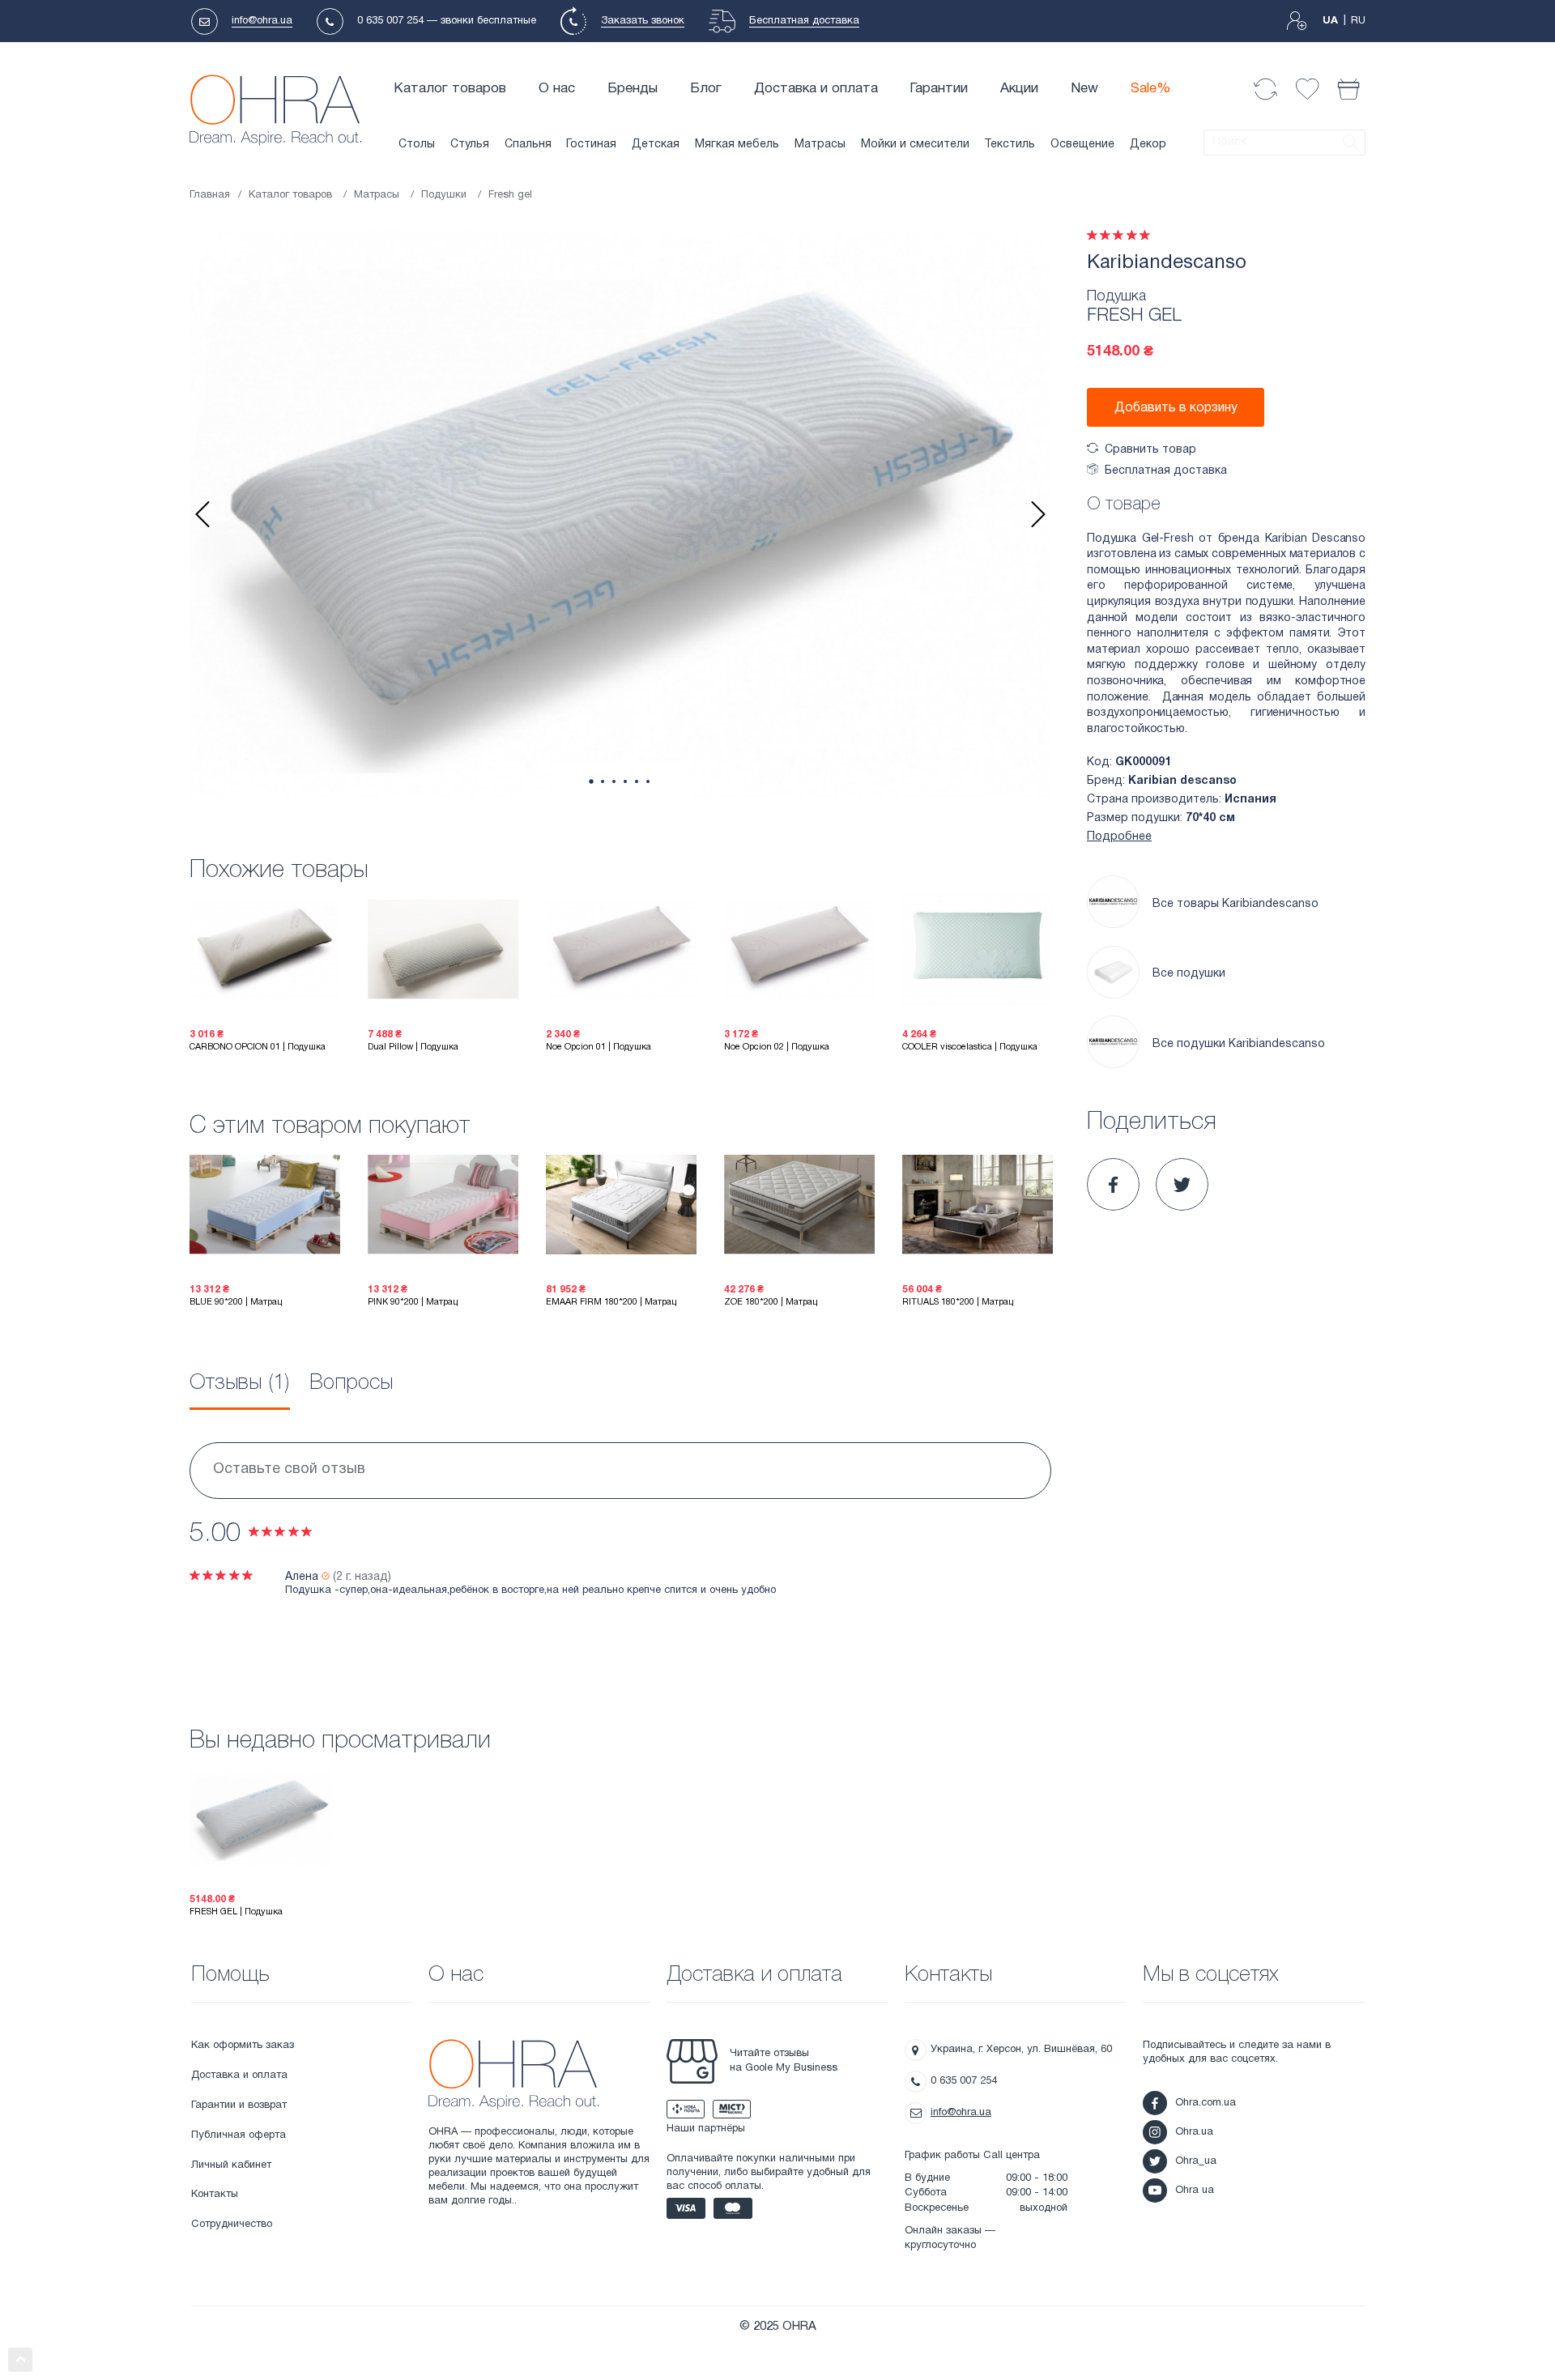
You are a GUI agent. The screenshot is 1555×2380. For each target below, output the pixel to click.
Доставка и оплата (816, 89)
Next (1038, 514)
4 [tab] (625, 781)
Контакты (215, 2195)
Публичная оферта (239, 2135)
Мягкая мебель (737, 145)
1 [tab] (591, 782)
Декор (1148, 145)
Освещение (1082, 145)
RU (1358, 21)
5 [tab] (637, 781)
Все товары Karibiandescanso (1235, 904)
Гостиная (591, 145)
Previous (202, 514)
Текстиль (1010, 145)
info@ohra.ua (262, 21)
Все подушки (1189, 974)
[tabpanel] (620, 514)
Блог (706, 89)
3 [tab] (614, 781)
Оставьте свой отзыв (289, 1469)
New (1084, 89)
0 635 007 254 (390, 21)
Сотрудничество (232, 2225)
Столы (417, 145)
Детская (656, 145)
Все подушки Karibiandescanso (1239, 1044)
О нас (557, 89)
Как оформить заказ (243, 2046)
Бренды (633, 89)
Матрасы (820, 145)
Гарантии (939, 89)
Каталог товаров (450, 89)
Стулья (470, 145)
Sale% (1151, 89)
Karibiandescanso (1167, 263)
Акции (1019, 89)
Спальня (528, 145)
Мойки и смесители (915, 145)
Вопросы (351, 1383)
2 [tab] (603, 781)
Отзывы (240, 1383)
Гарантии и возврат (239, 2105)
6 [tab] (648, 781)
